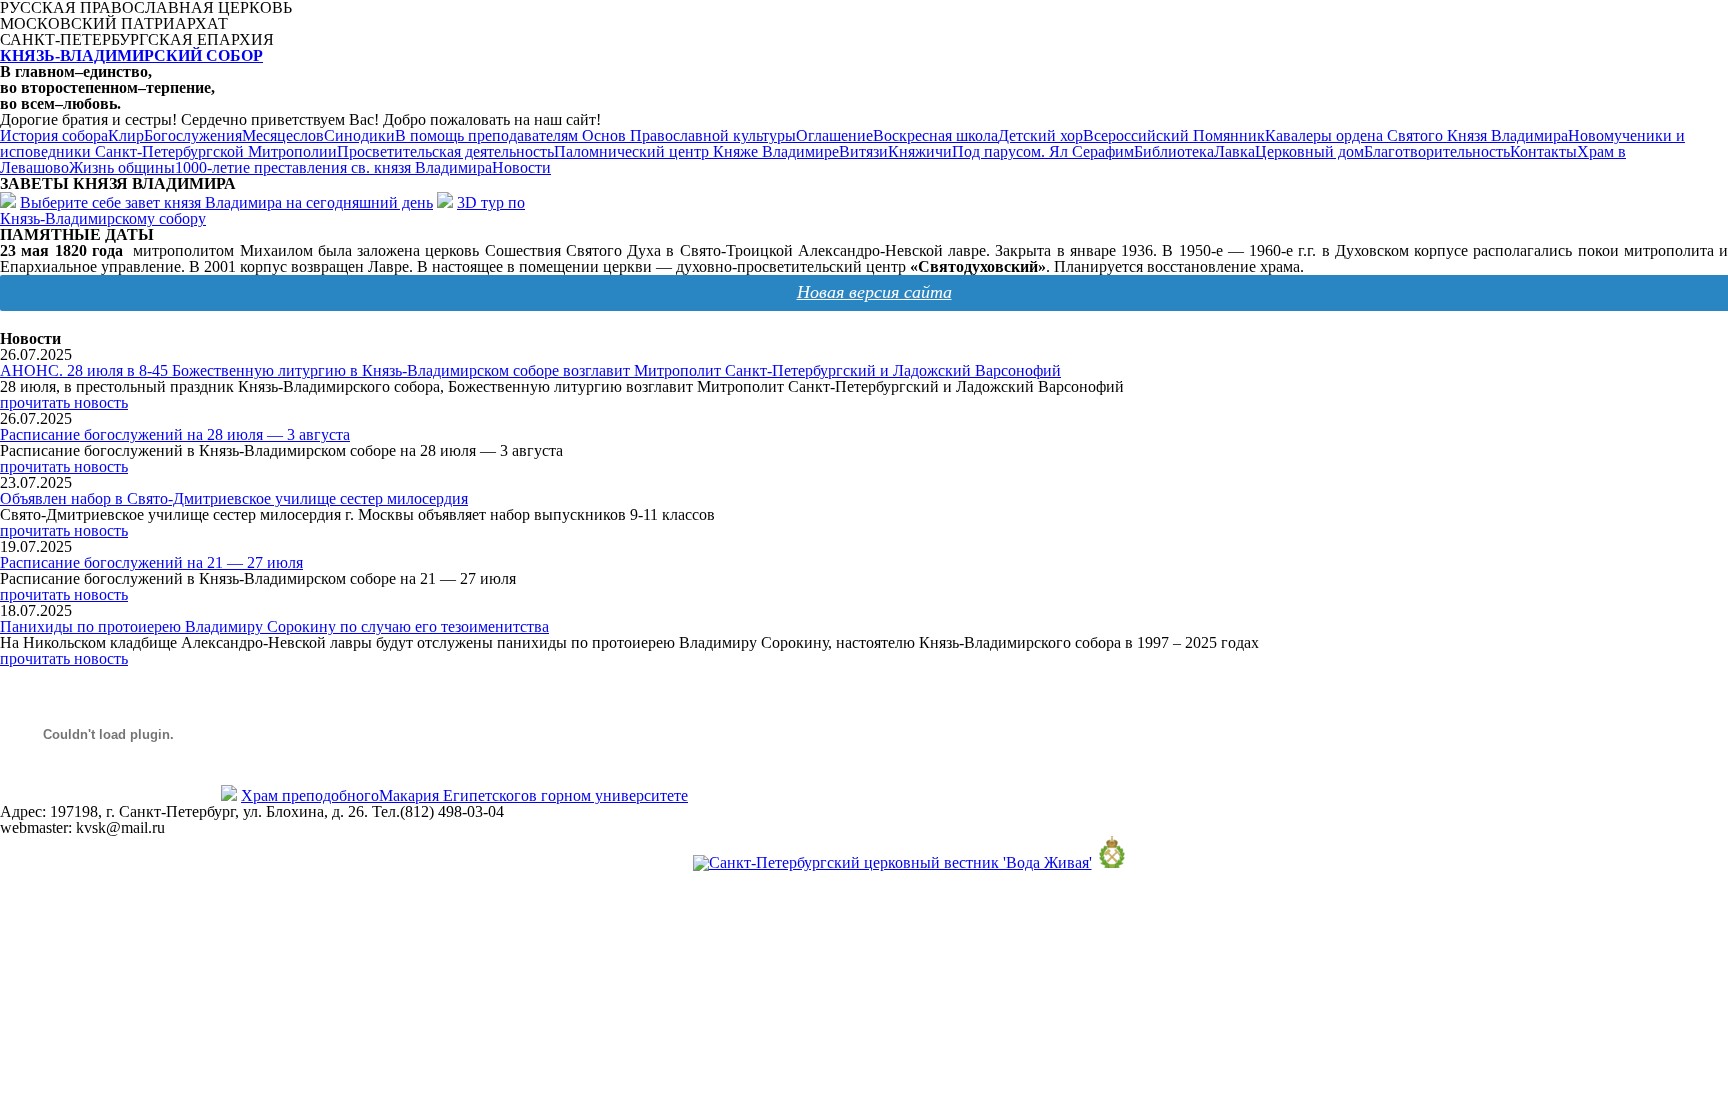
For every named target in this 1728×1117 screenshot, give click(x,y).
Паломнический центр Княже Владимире (696, 151)
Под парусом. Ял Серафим (1043, 151)
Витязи (863, 151)
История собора (54, 135)
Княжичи (920, 151)
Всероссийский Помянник (1174, 135)
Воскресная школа (935, 135)
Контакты (1543, 151)
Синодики (359, 135)
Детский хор (1040, 135)
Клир (126, 135)
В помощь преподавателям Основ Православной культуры (595, 135)
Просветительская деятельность (445, 151)
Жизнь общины (122, 167)
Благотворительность (1437, 151)
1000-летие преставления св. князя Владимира (333, 167)
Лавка (1234, 151)
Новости (521, 167)
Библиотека (1174, 151)
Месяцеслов (283, 135)
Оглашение (834, 135)
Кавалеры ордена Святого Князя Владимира (1416, 135)
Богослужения (193, 135)
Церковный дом (1309, 151)
